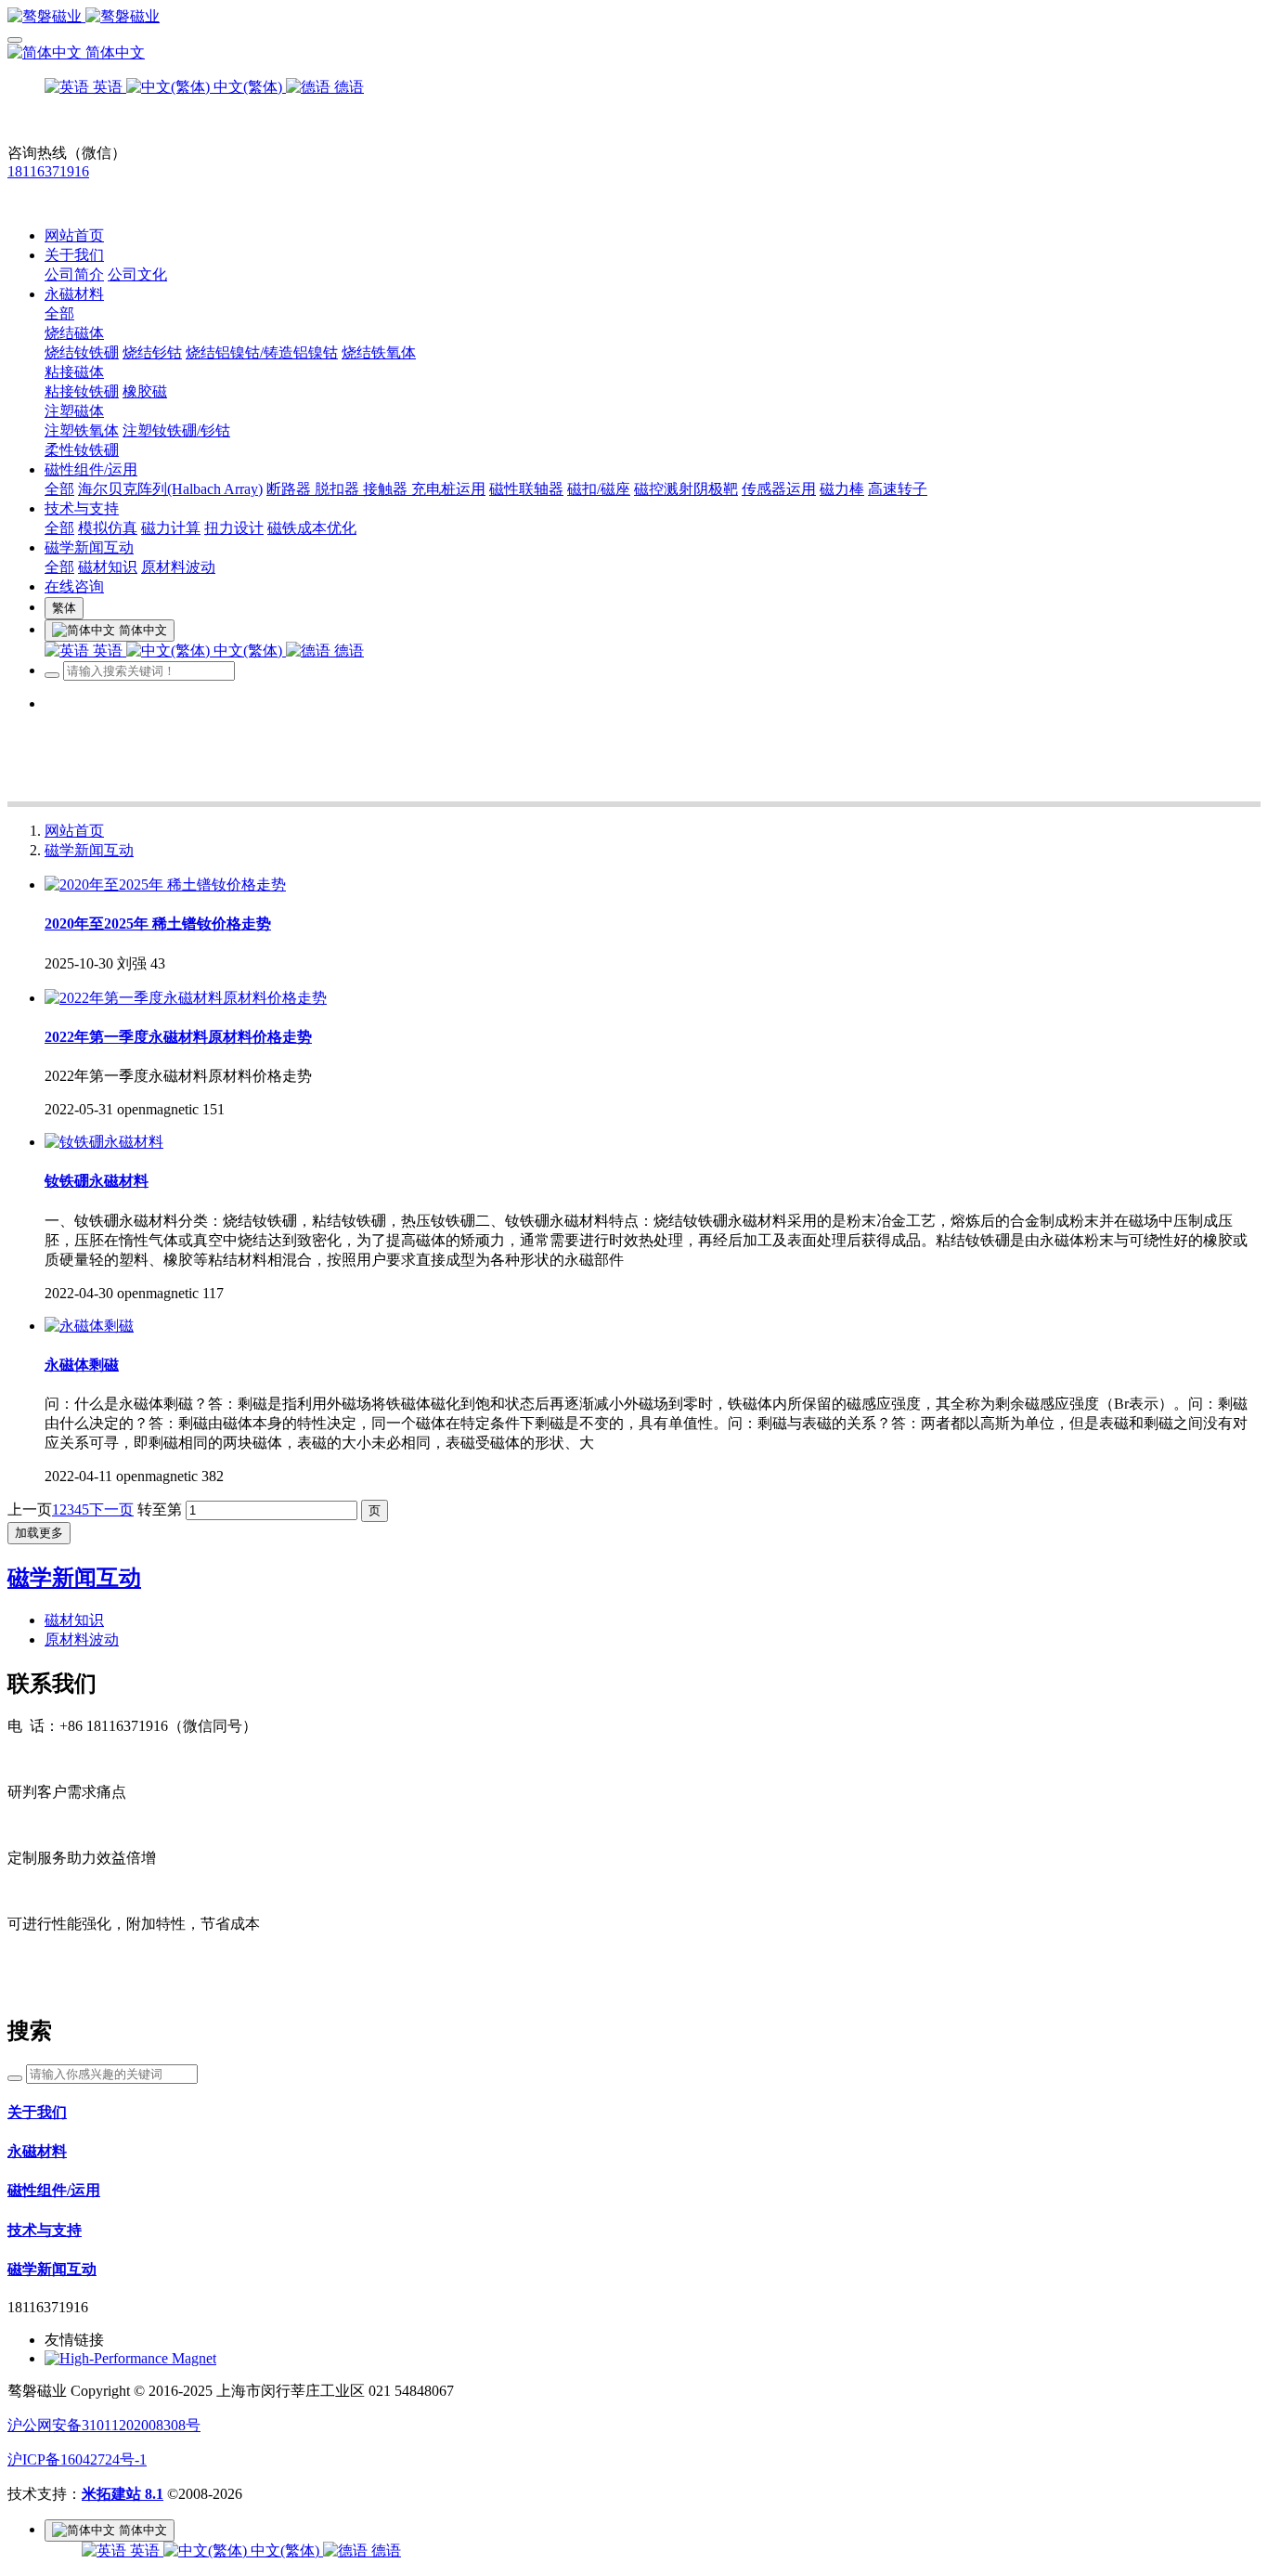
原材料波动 (82, 1639)
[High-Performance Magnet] (130, 2358)
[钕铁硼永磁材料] (104, 1142)
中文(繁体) (285, 2550)
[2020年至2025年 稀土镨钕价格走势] (165, 885)
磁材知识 (74, 1620)
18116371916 (48, 171)
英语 (145, 2550)
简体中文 (113, 52)
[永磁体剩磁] (89, 1326)
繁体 (64, 608)
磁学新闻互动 (89, 850)
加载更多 (39, 1533)
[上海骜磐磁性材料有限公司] (634, 17)
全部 (59, 313)
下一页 (111, 1509)
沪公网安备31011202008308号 (104, 2425)
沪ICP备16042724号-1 (77, 2459)
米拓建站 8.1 (123, 2494)
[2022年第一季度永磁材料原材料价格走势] (186, 998)
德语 (384, 2550)
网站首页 (74, 235)
